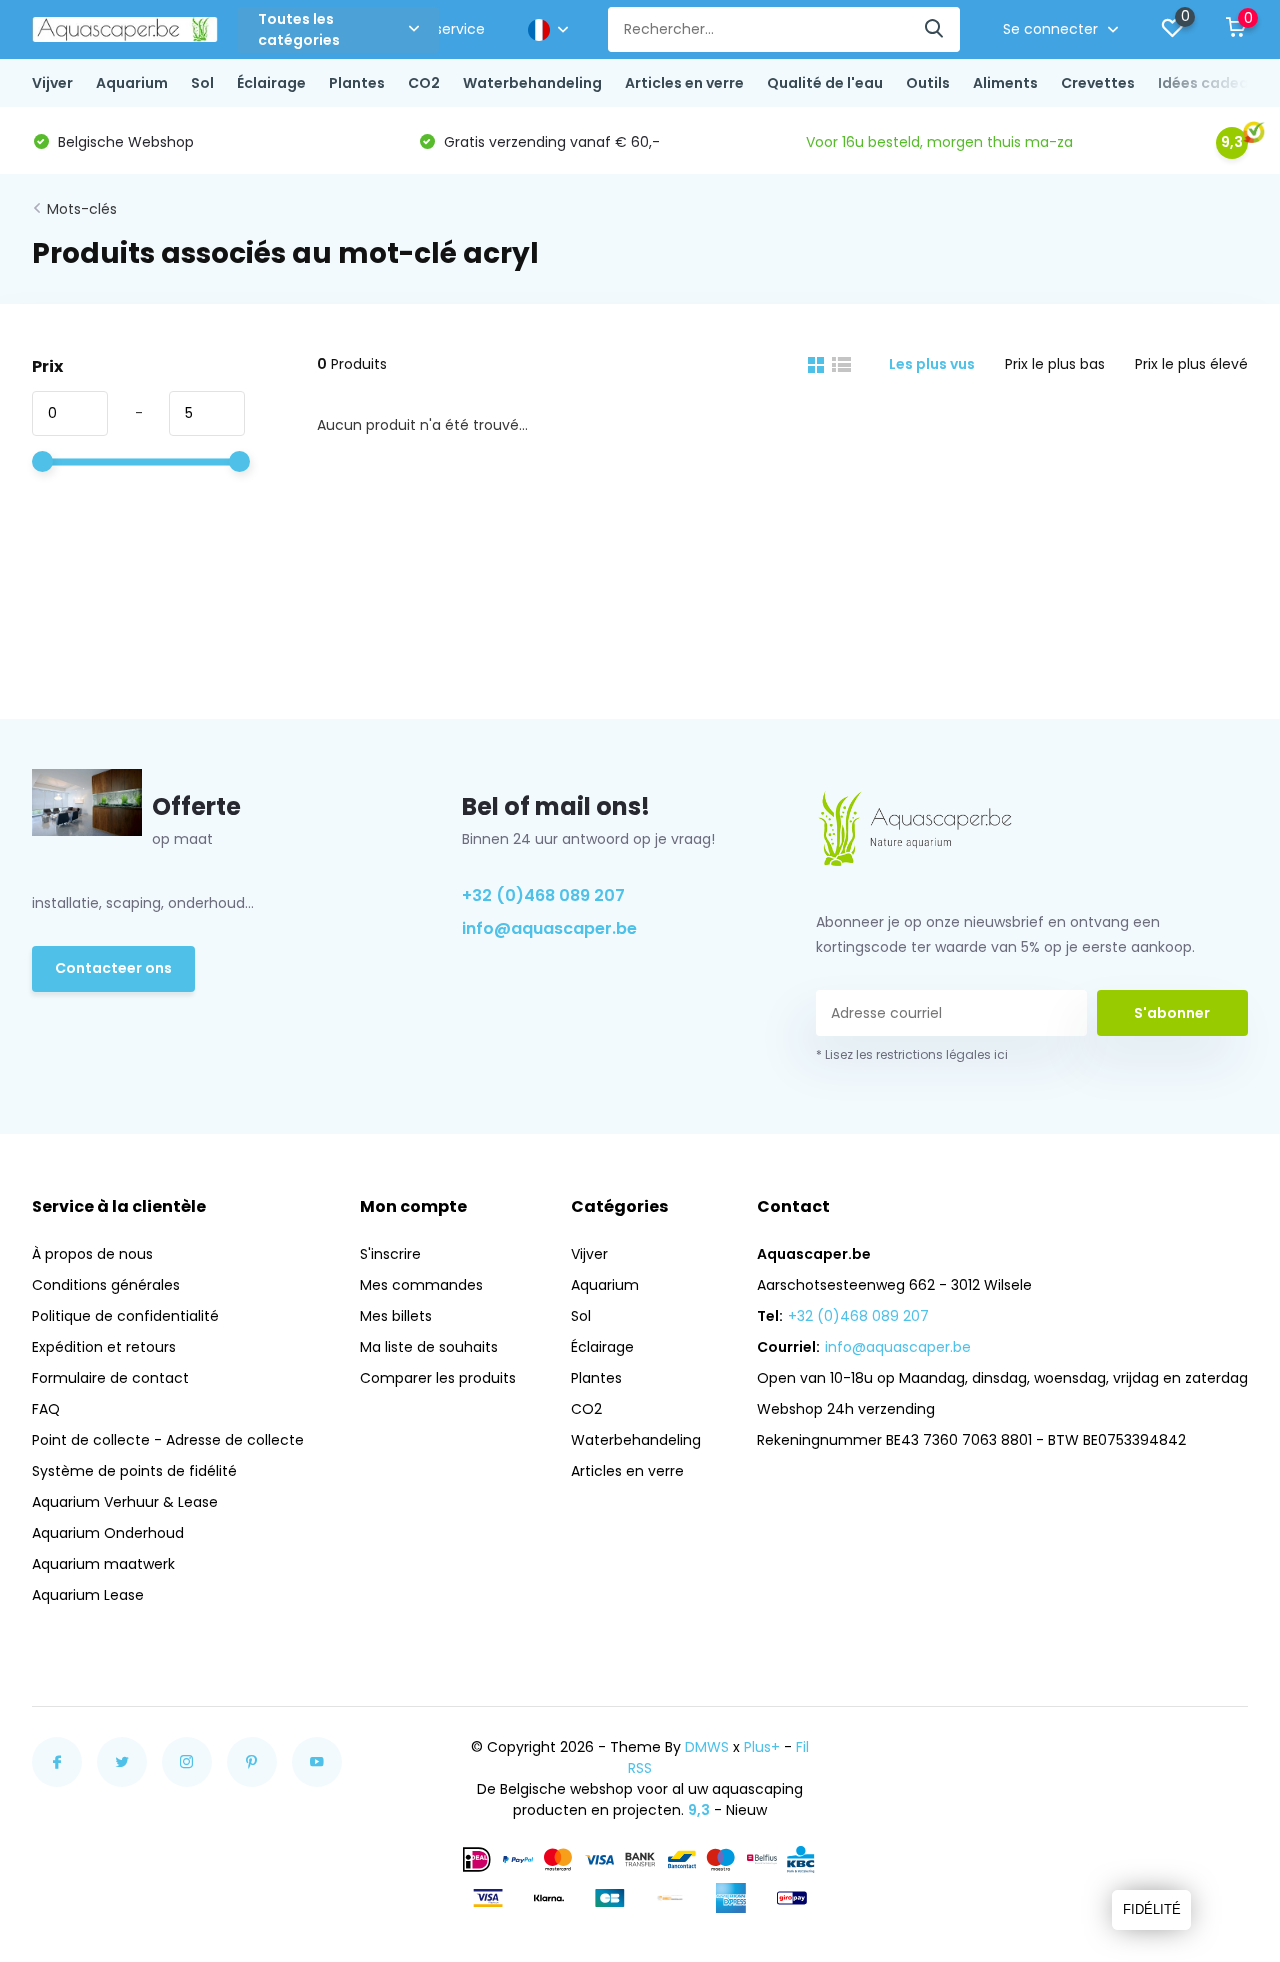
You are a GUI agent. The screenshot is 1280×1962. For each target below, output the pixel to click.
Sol (202, 83)
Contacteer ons (113, 968)
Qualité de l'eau (825, 83)
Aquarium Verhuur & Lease (125, 1502)
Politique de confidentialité (125, 1316)
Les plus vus (932, 364)
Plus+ (762, 1747)
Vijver (52, 83)
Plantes (357, 83)
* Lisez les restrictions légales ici (912, 1054)
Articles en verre (684, 83)
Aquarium (132, 83)
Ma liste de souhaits (429, 1347)
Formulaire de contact (110, 1378)
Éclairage (271, 83)
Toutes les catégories (299, 29)
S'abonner (1172, 1013)
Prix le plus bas (1055, 364)
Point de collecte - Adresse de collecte (168, 1440)
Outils (928, 83)
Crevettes (1098, 83)
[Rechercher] (935, 29)
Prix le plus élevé (1191, 364)
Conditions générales (106, 1285)
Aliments (1005, 83)
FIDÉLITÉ (1152, 1909)
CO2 (424, 83)
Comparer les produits (438, 1378)
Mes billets (396, 1316)
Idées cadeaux (1212, 83)
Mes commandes (421, 1285)
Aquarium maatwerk (103, 1564)
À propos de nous (92, 1254)
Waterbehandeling (532, 83)
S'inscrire (390, 1254)
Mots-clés (82, 209)
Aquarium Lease (88, 1595)
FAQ (46, 1409)
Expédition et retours (104, 1347)
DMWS (707, 1747)
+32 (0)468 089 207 (543, 895)
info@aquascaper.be (549, 928)
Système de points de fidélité (134, 1471)
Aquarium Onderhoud (108, 1533)
